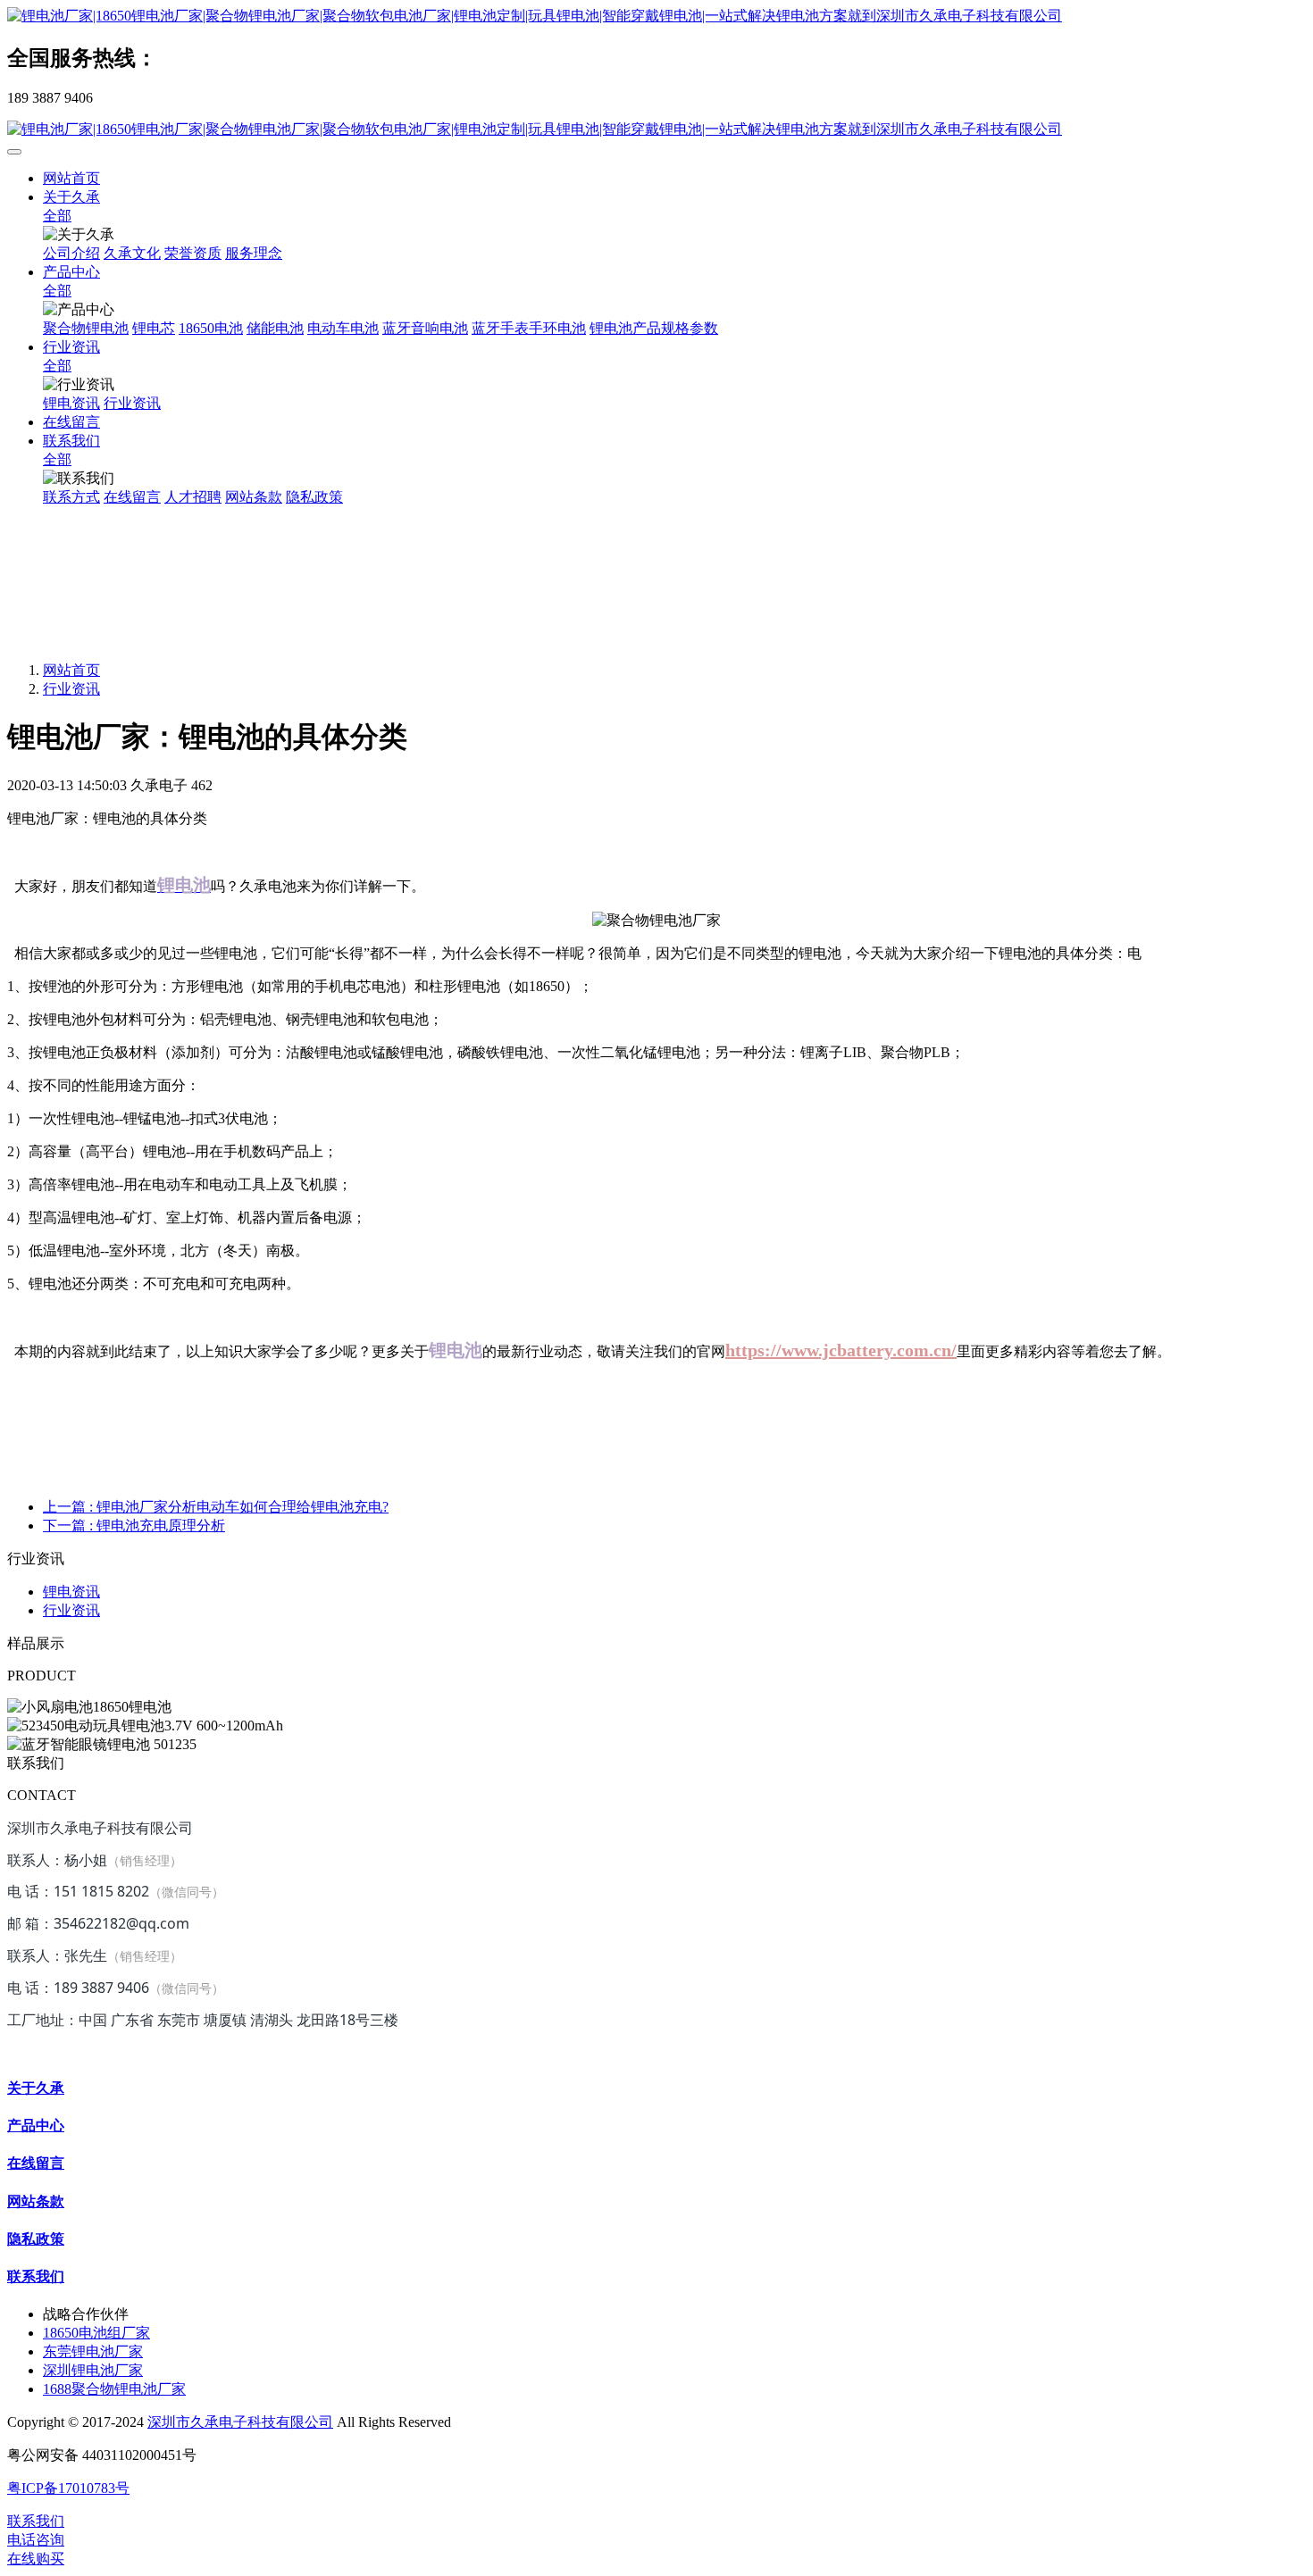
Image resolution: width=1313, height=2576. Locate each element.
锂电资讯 (71, 1592)
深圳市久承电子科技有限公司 (240, 2422)
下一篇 (134, 1526)
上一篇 (216, 1507)
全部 (57, 216)
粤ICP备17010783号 (68, 2488)
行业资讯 (71, 689)
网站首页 (71, 178)
